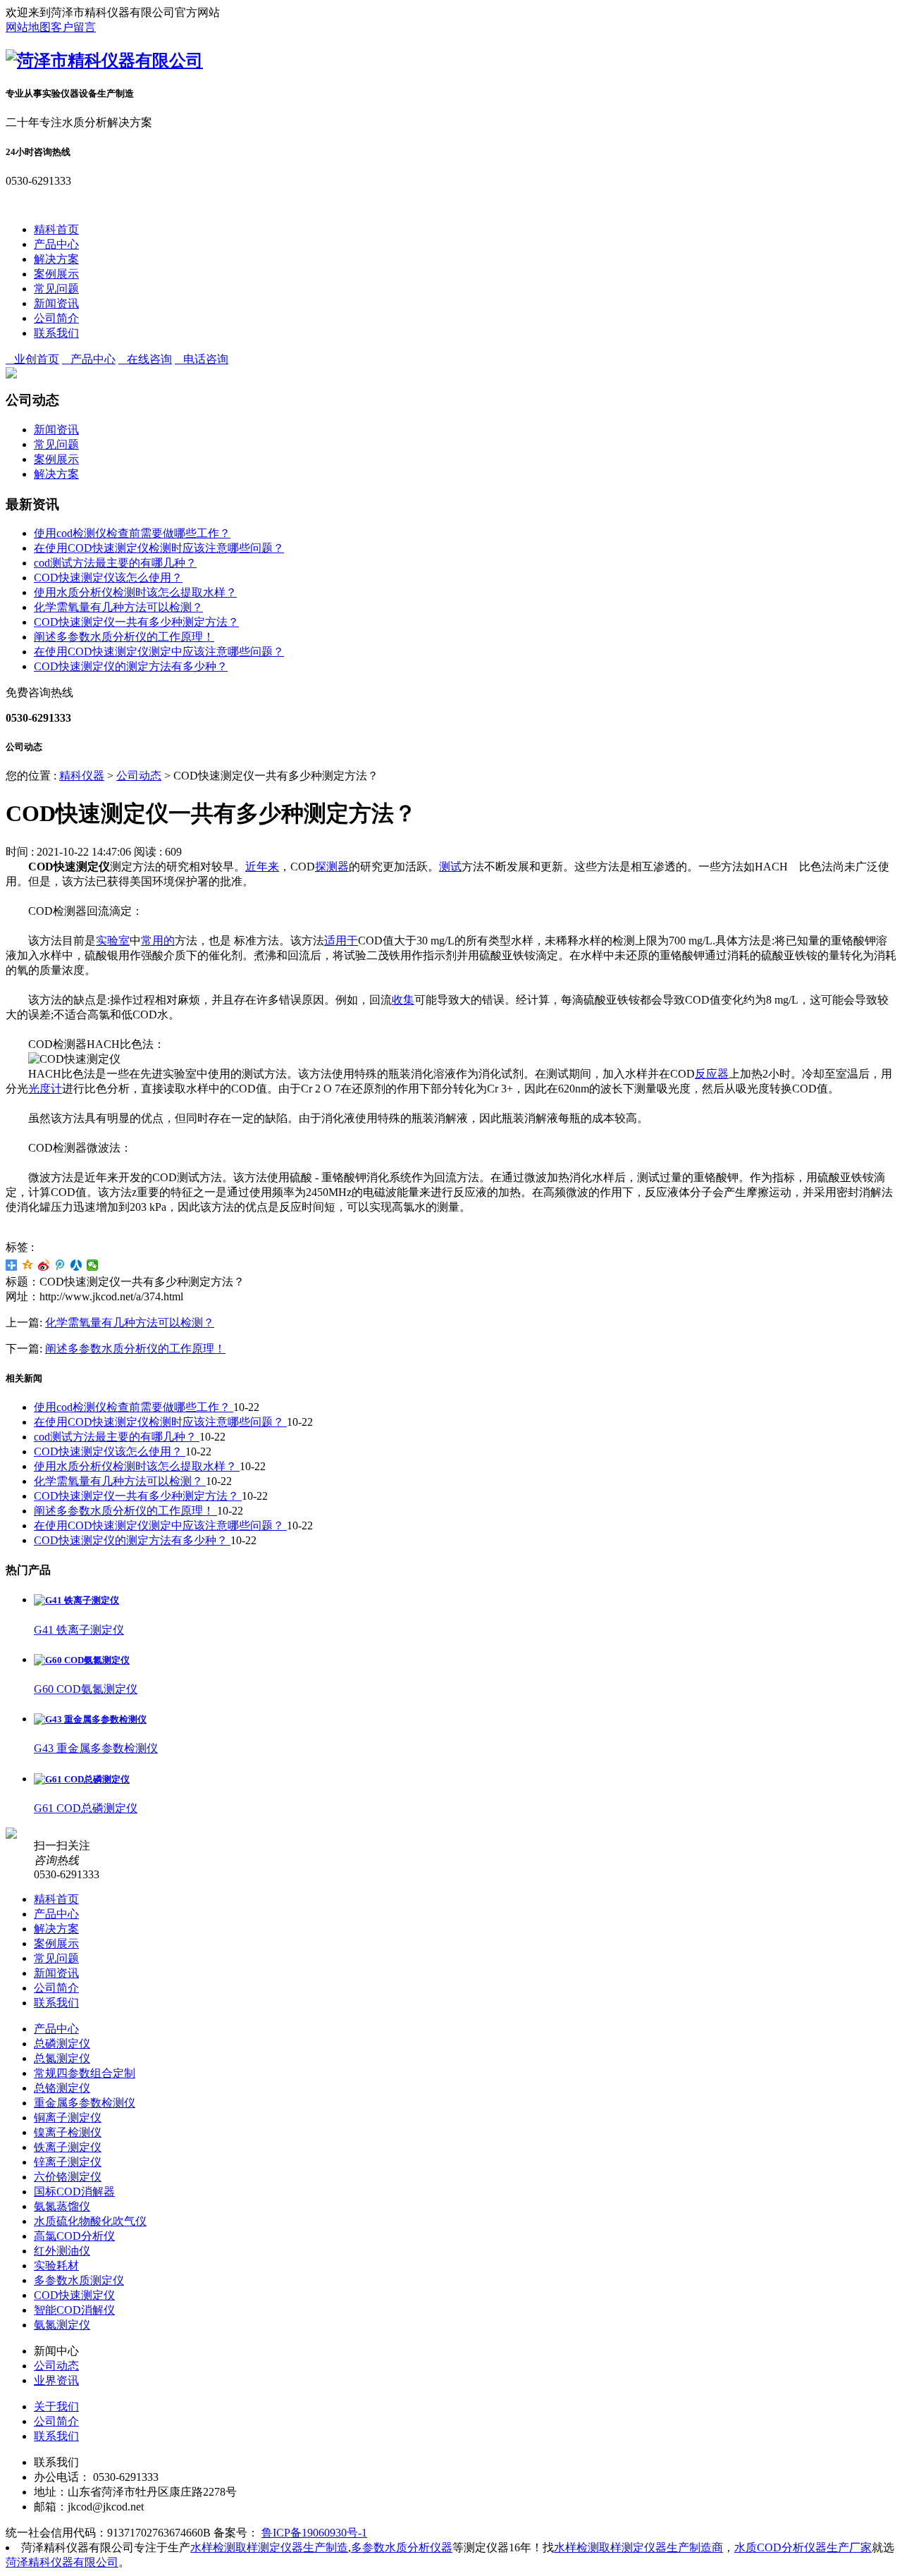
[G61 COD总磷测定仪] (82, 1779)
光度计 (45, 1089)
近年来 (262, 867)
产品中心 (56, 244)
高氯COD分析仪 (74, 2236)
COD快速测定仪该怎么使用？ (108, 578)
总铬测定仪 (62, 2088)
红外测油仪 (62, 2251)
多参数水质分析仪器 (402, 2547)
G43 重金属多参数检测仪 (96, 1748)
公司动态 (139, 776)
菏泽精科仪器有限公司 (62, 2562)
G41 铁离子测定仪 (79, 1630)
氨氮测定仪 (62, 2325)
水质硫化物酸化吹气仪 (90, 2221)
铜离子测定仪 (68, 2118)
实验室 (113, 941)
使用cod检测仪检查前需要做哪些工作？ (132, 533)
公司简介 (56, 318)
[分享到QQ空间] (28, 1265)
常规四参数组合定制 (85, 2073)
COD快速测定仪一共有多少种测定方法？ (136, 622)
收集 (403, 1000)
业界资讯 (56, 2380)
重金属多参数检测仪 (85, 2103)
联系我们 (56, 333)
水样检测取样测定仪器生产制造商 (638, 2547)
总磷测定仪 (62, 2044)
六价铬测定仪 (68, 2177)
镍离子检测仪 (68, 2132)
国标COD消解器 (74, 2192)
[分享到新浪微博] (44, 1265)
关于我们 (56, 2406)
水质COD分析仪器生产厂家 (803, 2547)
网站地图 (28, 27)
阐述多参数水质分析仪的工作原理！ (124, 637)
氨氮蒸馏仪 (62, 2206)
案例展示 (56, 274)
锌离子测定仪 (68, 2162)
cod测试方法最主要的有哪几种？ (115, 563)
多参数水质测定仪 (79, 2280)
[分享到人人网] (76, 1265)
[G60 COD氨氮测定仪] (82, 1660)
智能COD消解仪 (74, 2310)
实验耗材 (56, 2266)
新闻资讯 (56, 303)
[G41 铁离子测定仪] (76, 1600)
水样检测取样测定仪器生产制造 (269, 2547)
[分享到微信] (93, 1265)
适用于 (341, 941)
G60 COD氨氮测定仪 (86, 1689)
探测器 (332, 867)
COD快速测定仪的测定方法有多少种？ (131, 666)
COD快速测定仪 (74, 2295)
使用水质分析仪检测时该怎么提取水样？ (135, 592)
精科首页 (56, 229)
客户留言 (73, 27)
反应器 (712, 1074)
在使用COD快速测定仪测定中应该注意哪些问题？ (159, 652)
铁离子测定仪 (68, 2147)
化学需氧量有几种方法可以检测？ (118, 607)
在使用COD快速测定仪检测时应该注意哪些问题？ (159, 548)
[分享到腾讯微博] (60, 1265)
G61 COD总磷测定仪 (86, 1808)
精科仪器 (82, 776)
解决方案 (56, 259)
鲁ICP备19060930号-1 (314, 2533)
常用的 (158, 941)
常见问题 (56, 289)
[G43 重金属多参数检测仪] (90, 1719)
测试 (450, 867)
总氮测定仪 (62, 2058)
